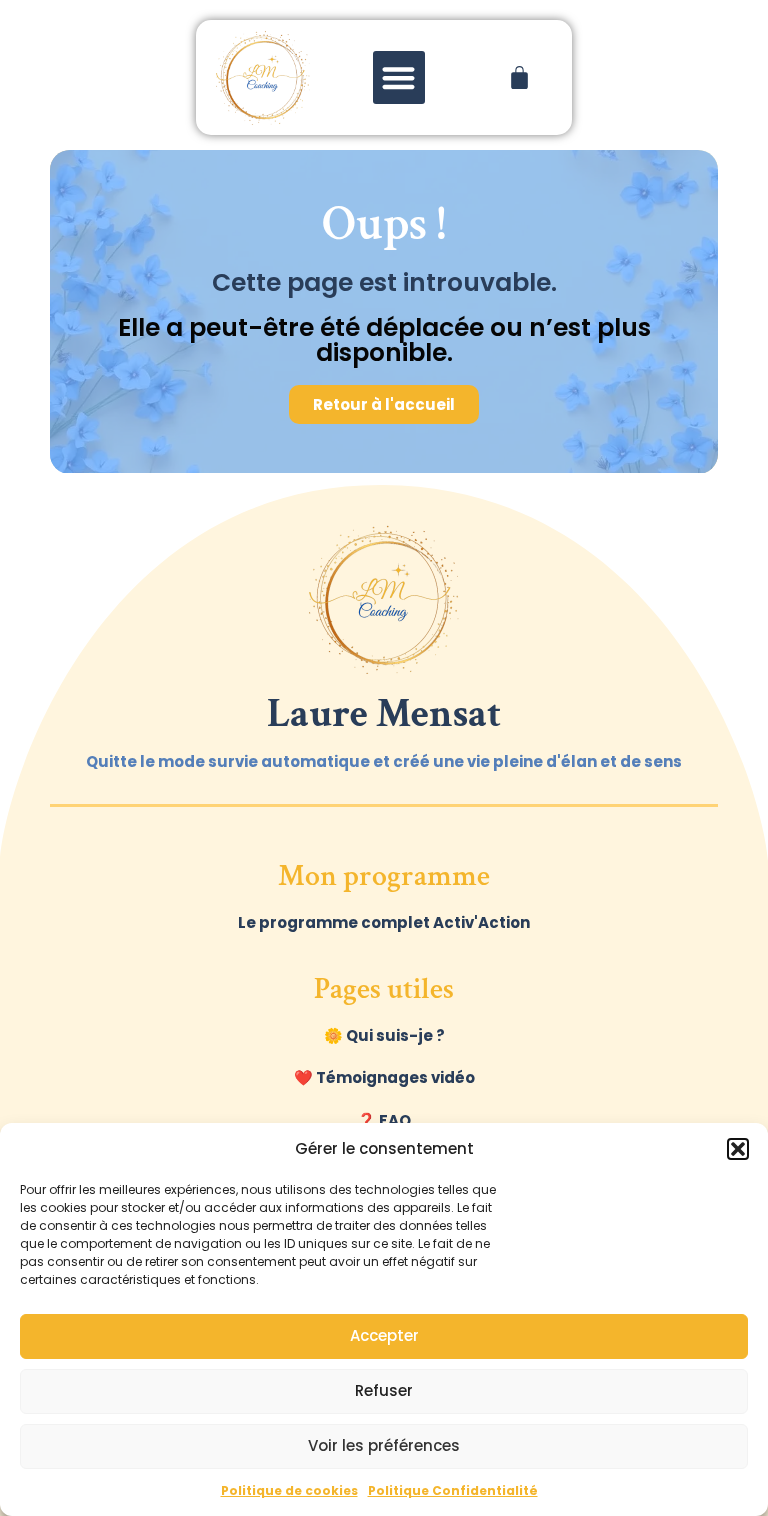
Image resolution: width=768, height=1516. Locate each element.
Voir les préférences (384, 1445)
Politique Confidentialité (453, 1490)
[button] (738, 1149)
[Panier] (519, 77)
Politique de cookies (289, 1490)
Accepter (384, 1335)
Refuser (384, 1390)
